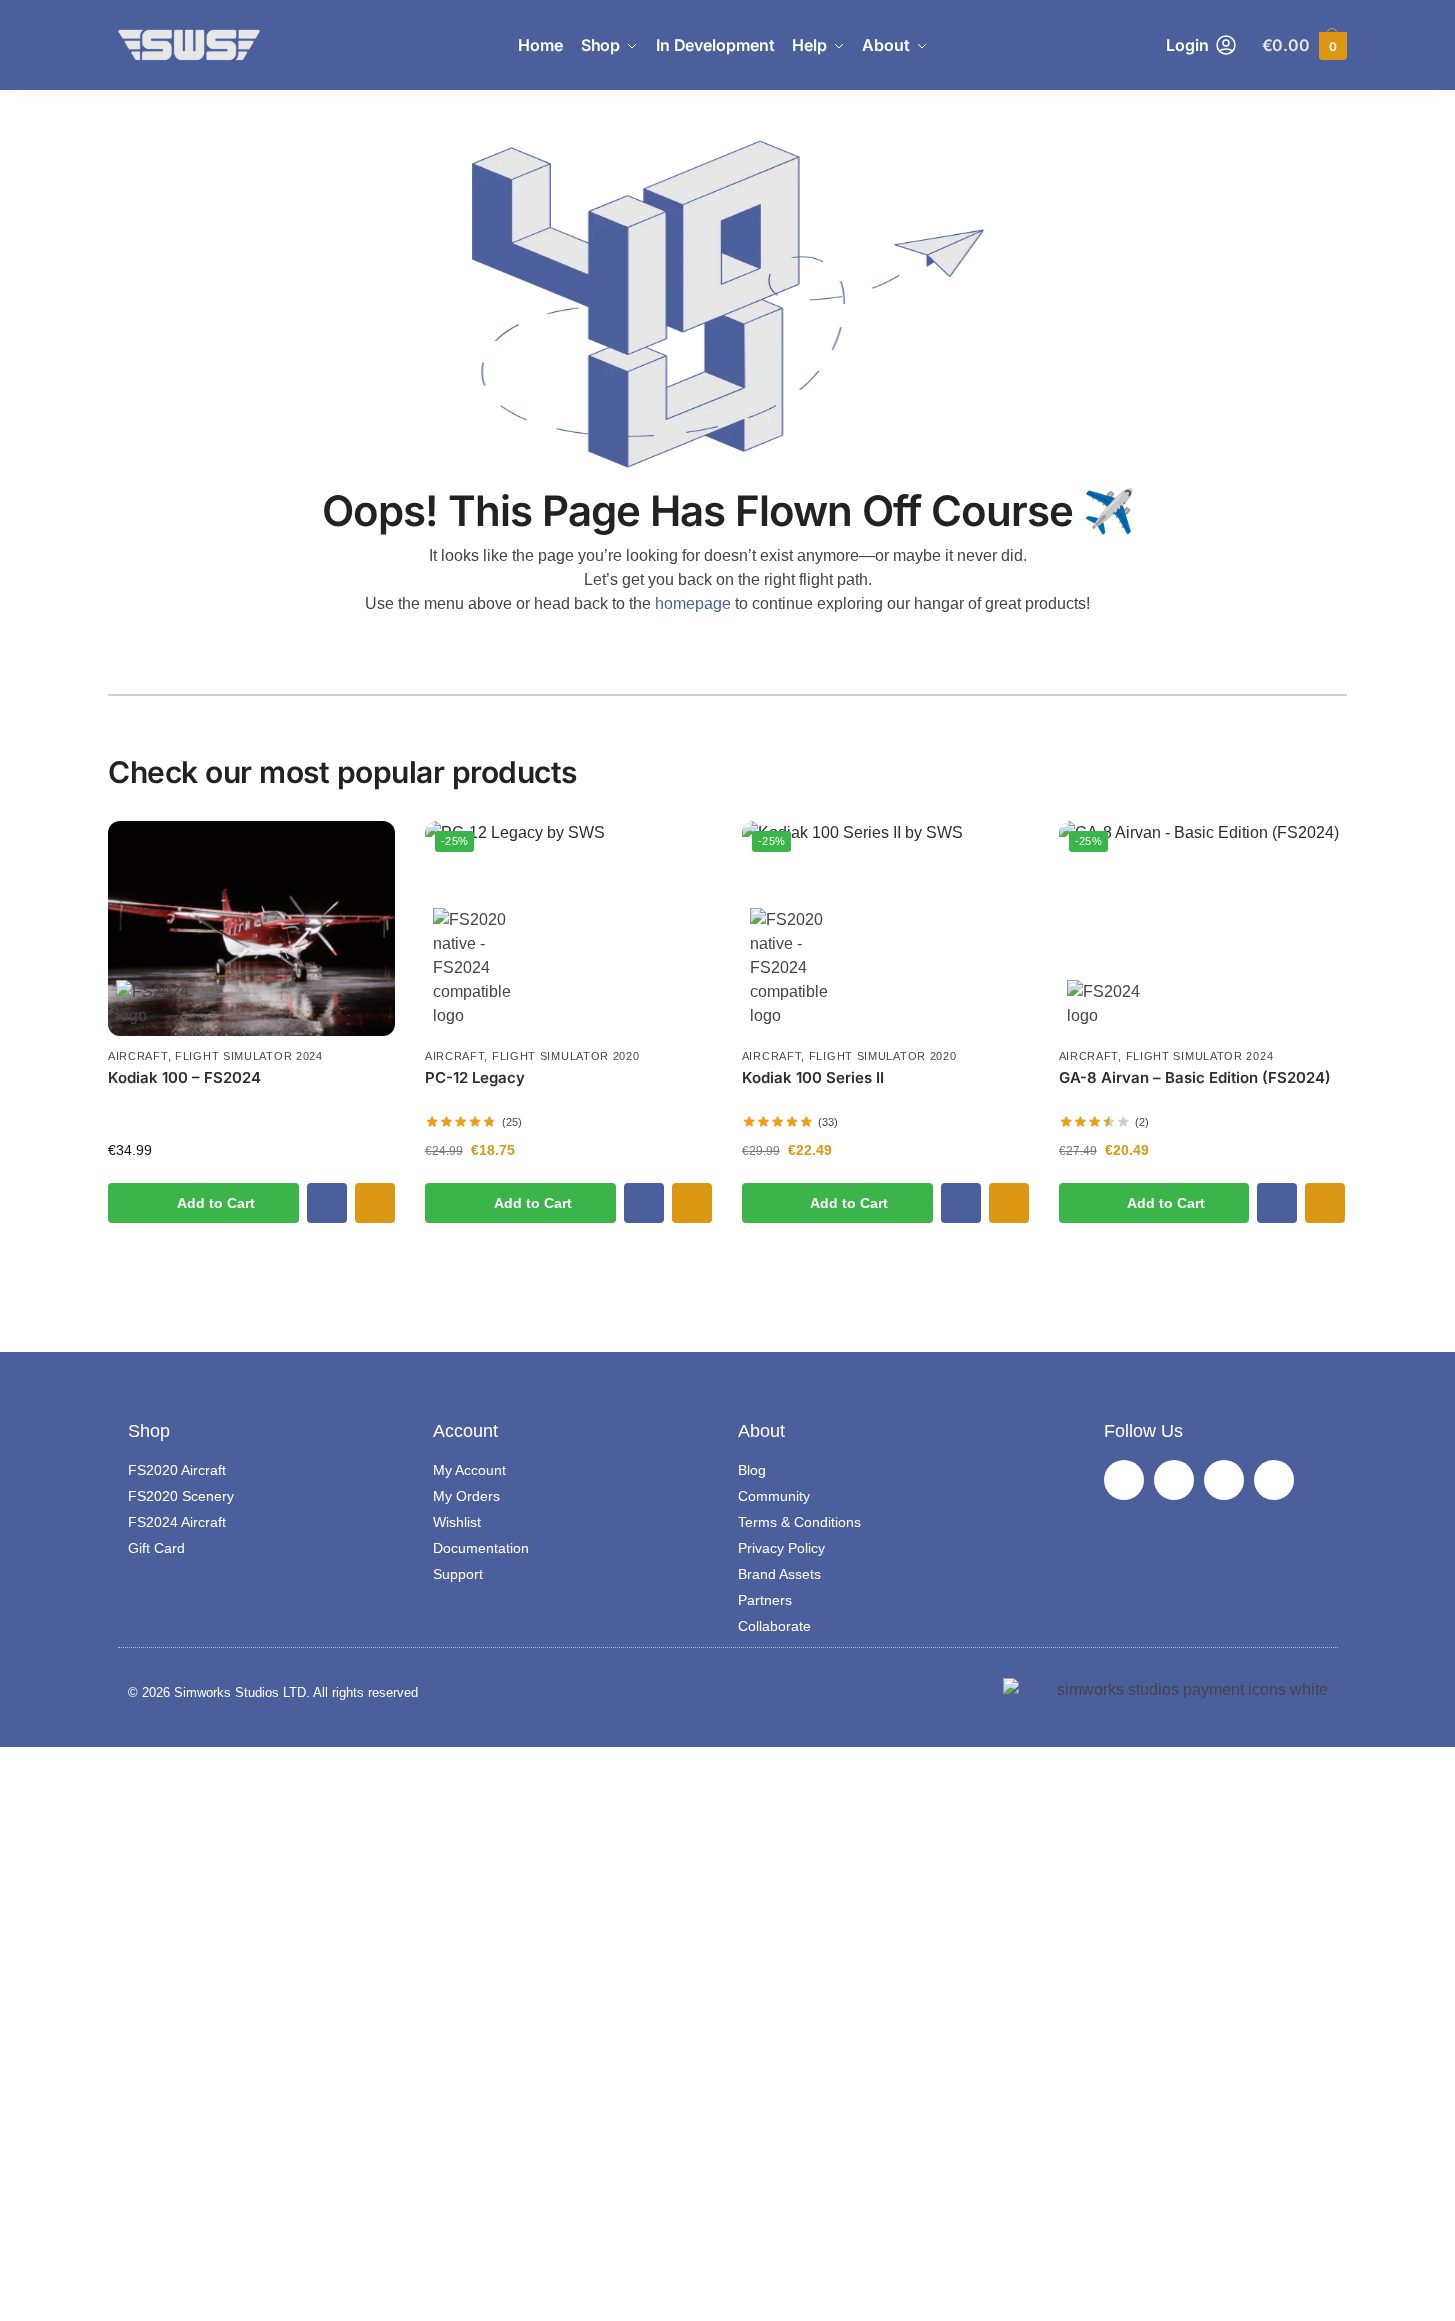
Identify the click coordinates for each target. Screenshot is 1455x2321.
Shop (149, 1431)
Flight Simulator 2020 (566, 1056)
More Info (327, 1203)
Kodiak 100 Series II (813, 1077)
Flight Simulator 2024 (249, 1056)
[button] (1304, 45)
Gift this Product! (375, 1203)
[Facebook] (1174, 1480)
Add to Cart (216, 1203)
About (761, 1431)
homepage (693, 603)
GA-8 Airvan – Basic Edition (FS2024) (1195, 1077)
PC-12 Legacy (475, 1077)
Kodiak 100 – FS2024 (184, 1077)
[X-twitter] (1224, 1480)
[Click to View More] (251, 928)
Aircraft (138, 1056)
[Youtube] (1274, 1480)
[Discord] (1124, 1480)
